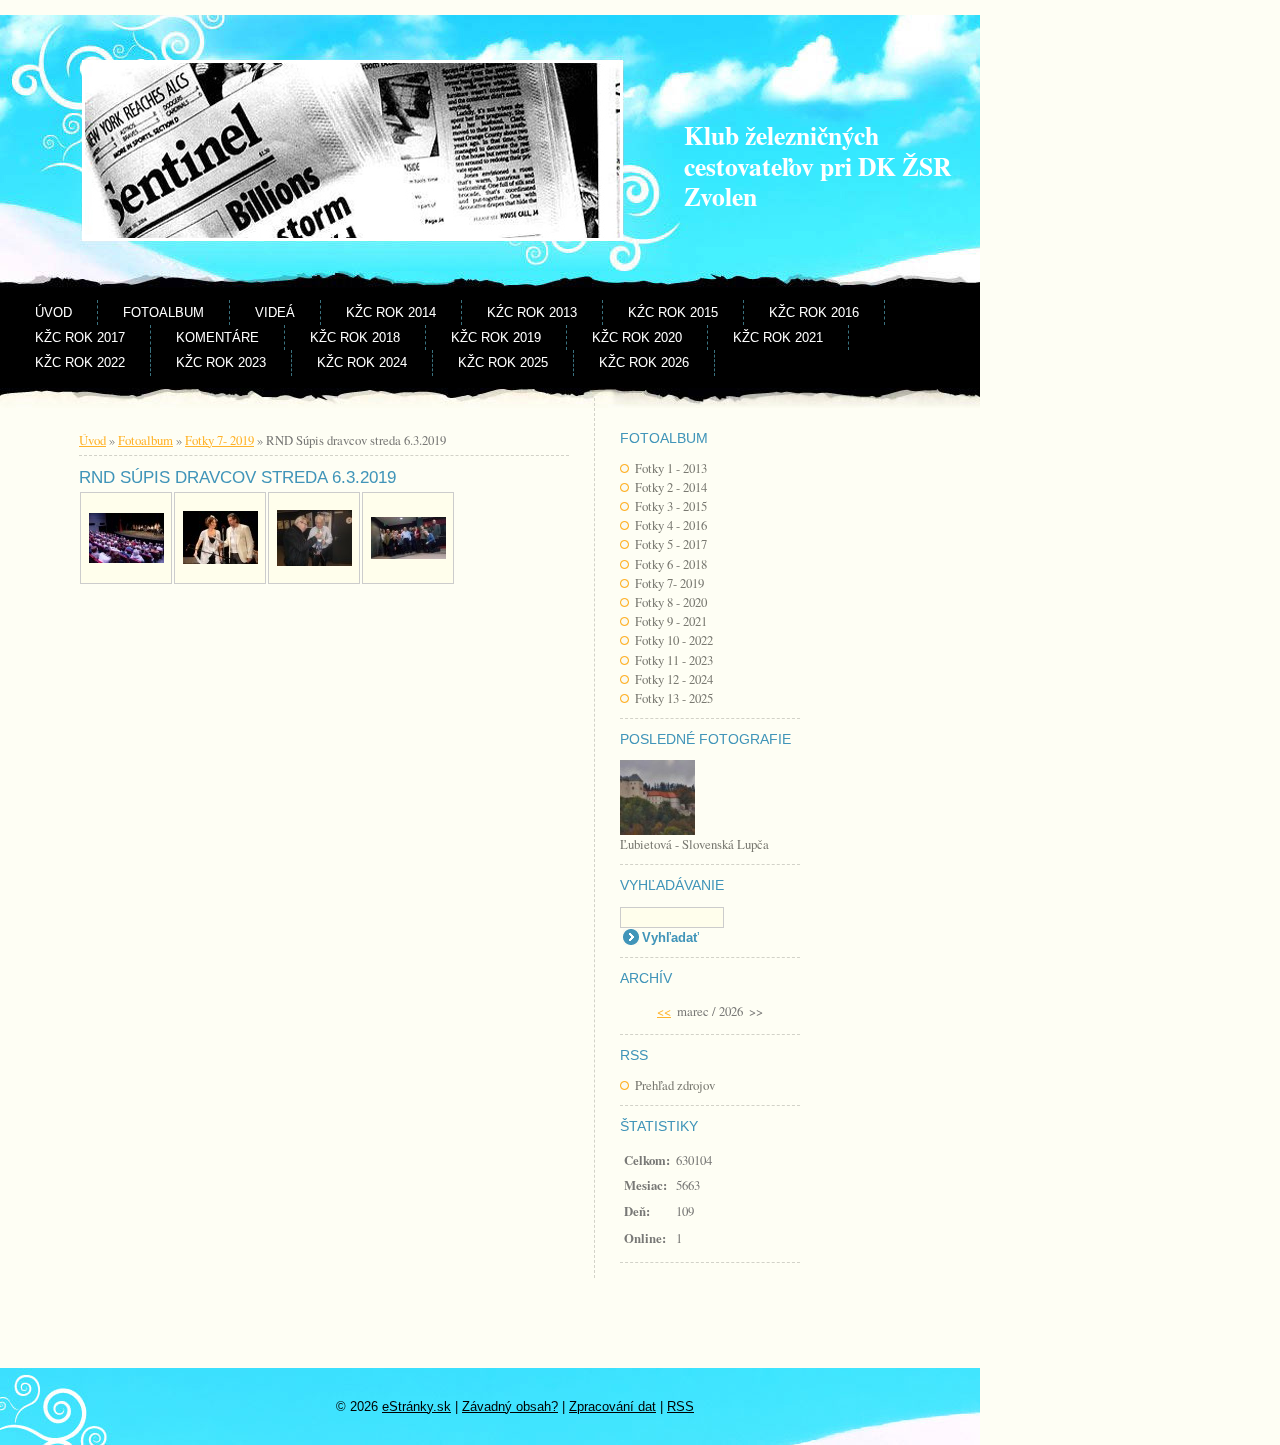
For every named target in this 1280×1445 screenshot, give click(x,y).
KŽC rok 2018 (355, 337)
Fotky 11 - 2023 (674, 660)
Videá (275, 312)
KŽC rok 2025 (503, 362)
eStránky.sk (416, 1406)
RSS (680, 1406)
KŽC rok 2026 (644, 362)
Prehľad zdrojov (675, 1085)
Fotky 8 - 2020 (671, 602)
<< (664, 1011)
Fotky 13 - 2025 (674, 698)
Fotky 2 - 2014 (671, 487)
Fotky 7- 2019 (669, 583)
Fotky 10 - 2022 (674, 640)
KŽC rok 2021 (778, 337)
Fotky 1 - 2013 (671, 468)
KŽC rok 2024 (362, 362)
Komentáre (217, 337)
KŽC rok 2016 (814, 312)
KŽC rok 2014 (391, 312)
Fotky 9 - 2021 (671, 621)
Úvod (53, 312)
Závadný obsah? (510, 1406)
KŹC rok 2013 (532, 312)
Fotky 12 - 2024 (674, 679)
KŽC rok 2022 (80, 362)
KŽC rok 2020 (637, 337)
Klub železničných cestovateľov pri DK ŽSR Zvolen (817, 165)
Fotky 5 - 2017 (671, 544)
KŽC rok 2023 (221, 362)
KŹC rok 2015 (673, 312)
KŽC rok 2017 (80, 337)
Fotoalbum (163, 312)
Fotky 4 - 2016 (671, 525)
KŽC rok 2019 (496, 337)
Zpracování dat (612, 1406)
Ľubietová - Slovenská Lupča (694, 844)
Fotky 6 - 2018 (671, 564)
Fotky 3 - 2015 (671, 506)
